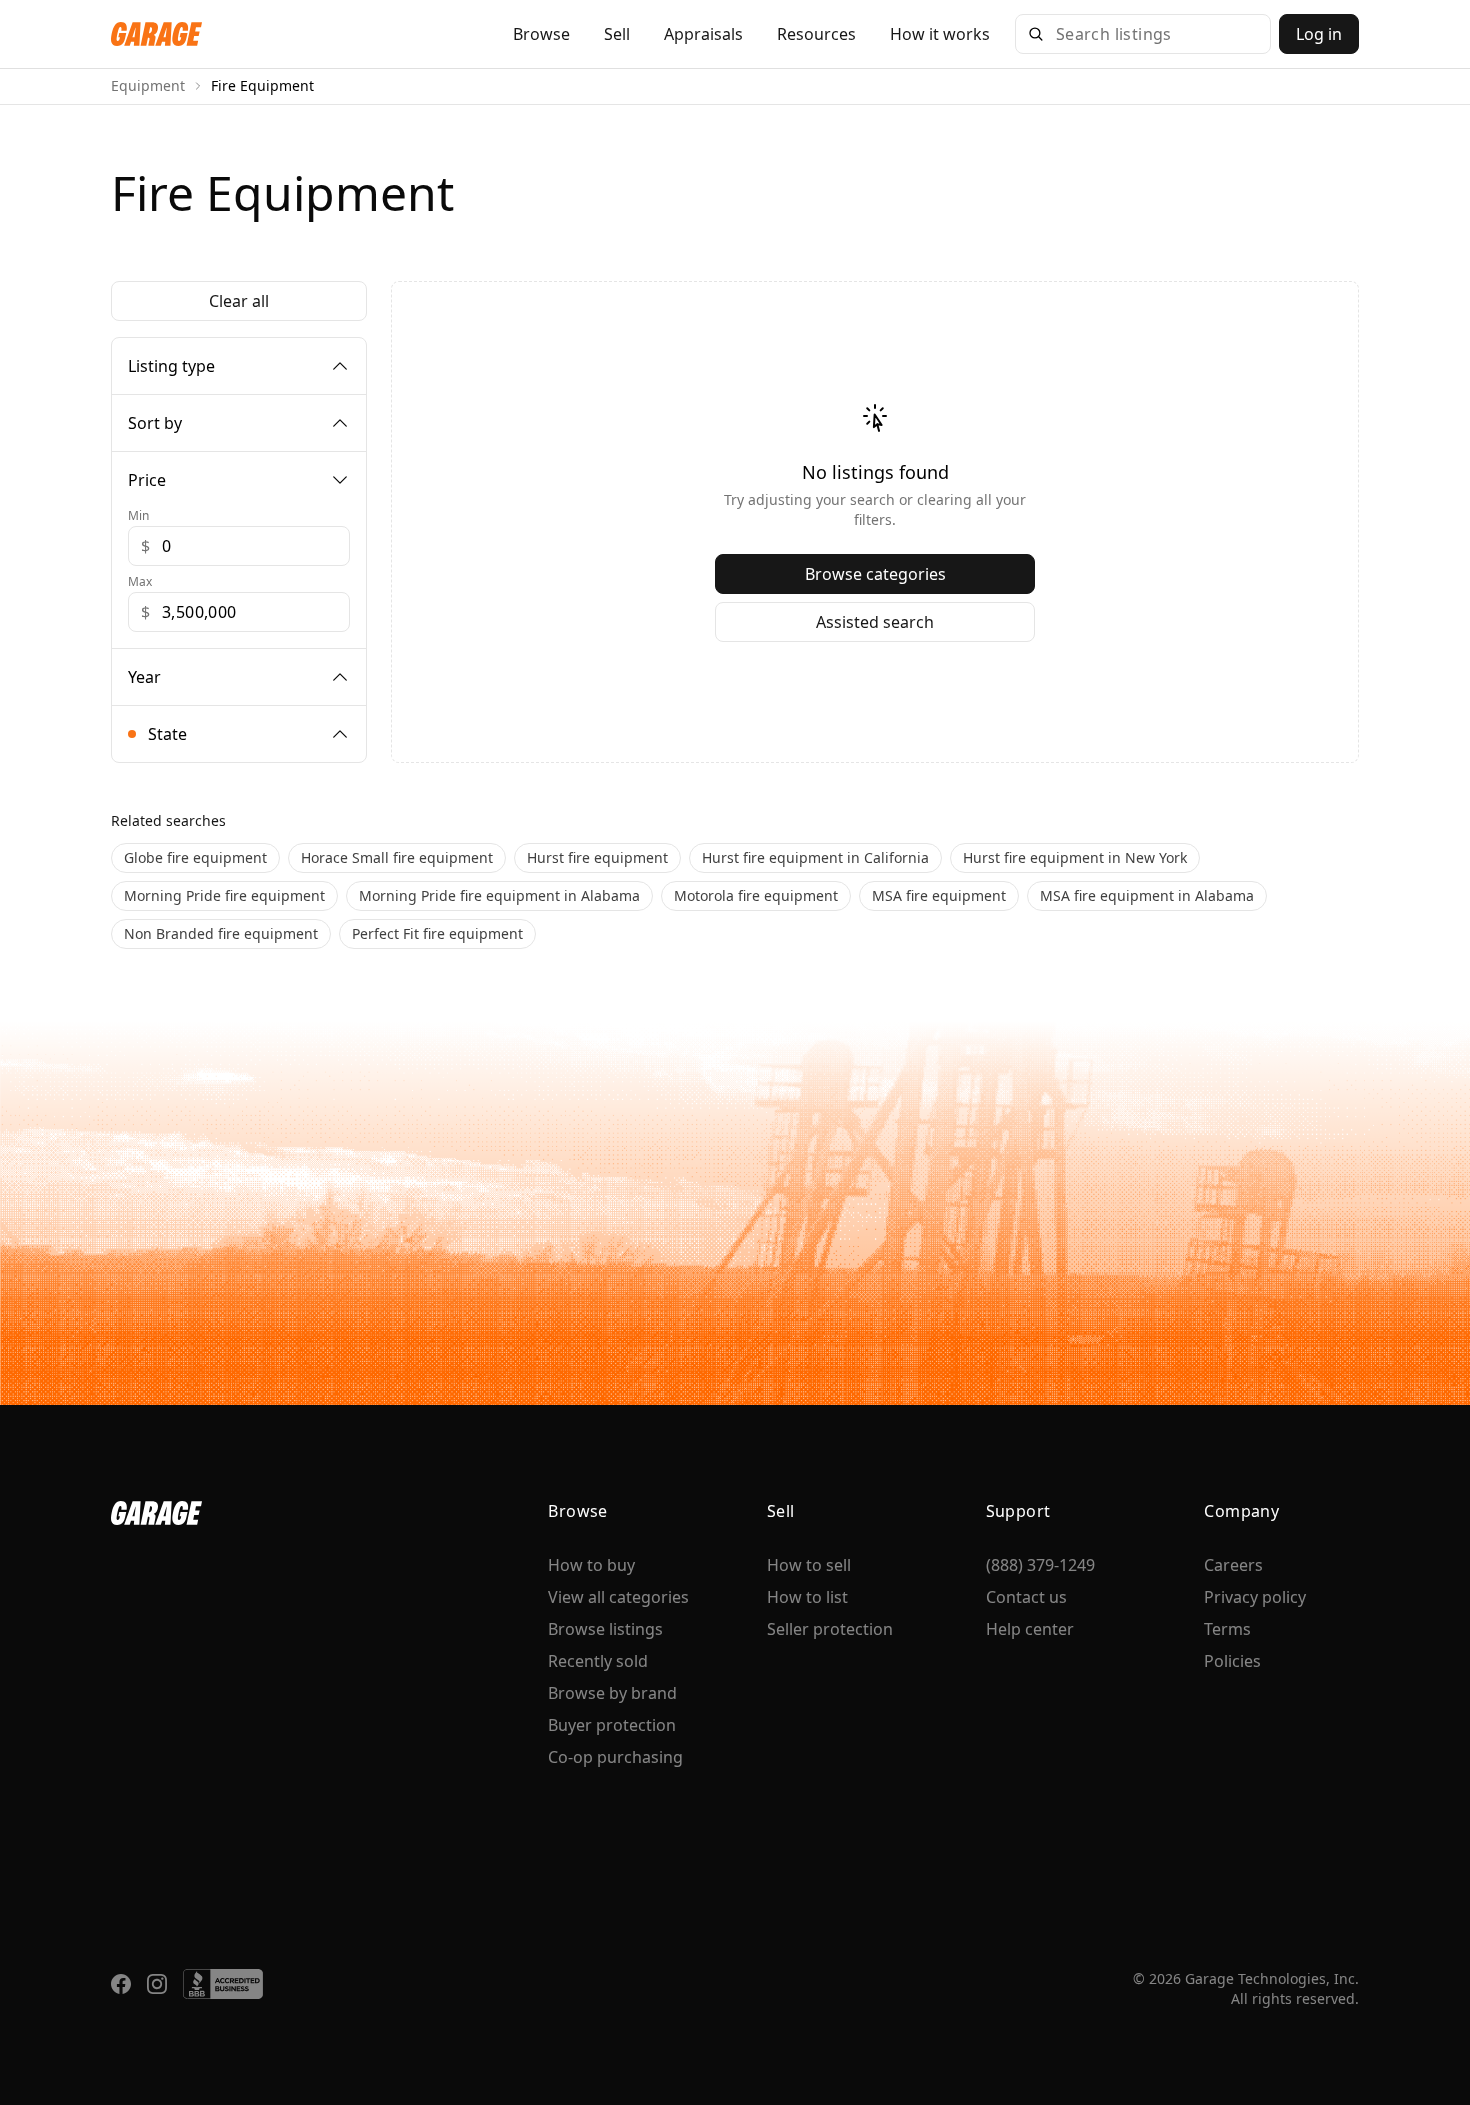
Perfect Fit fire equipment (437, 933)
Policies (1232, 1661)
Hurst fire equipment (597, 857)
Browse (541, 34)
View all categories (618, 1597)
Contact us (1026, 1597)
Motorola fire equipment (756, 895)
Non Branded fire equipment (221, 933)
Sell (617, 34)
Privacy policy (1255, 1597)
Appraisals (703, 34)
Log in (1319, 34)
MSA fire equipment (939, 895)
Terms (1227, 1629)
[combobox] (1157, 34)
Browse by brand (612, 1693)
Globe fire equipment (195, 857)
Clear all (239, 301)
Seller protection (830, 1629)
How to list (807, 1597)
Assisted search (875, 622)
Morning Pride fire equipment (224, 895)
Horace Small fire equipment (397, 857)
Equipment (148, 85)
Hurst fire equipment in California (815, 857)
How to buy (591, 1565)
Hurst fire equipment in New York (1075, 857)
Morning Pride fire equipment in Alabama (499, 895)
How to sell (809, 1565)
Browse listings (605, 1629)
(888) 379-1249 (1040, 1565)
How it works (940, 34)
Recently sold (598, 1661)
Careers (1233, 1565)
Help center (1030, 1629)
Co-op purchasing (615, 1757)
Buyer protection (612, 1725)
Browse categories (875, 574)
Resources (816, 34)
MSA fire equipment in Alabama (1147, 895)
